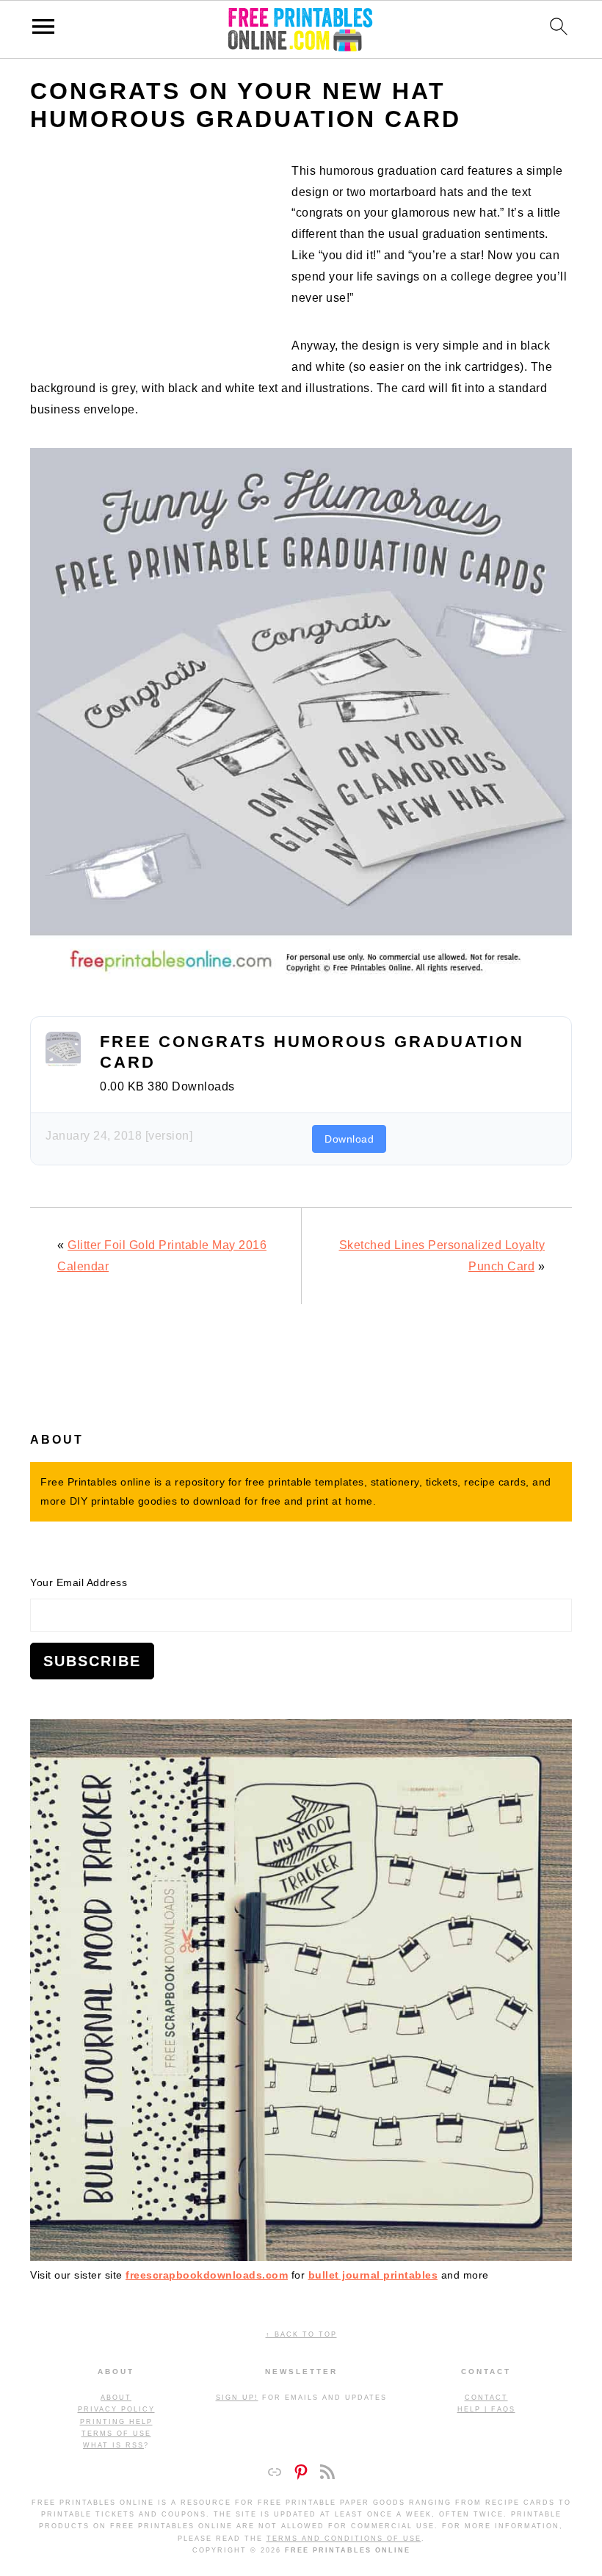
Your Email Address (79, 1582)
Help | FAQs (486, 2409)
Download (349, 1139)
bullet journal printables (373, 2275)
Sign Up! (237, 2398)
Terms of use (116, 2434)
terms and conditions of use (344, 2539)
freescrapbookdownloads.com (207, 2275)
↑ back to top (301, 2334)
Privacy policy (116, 2409)
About (116, 2398)
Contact (486, 2398)
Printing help (116, 2422)
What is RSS (113, 2445)
